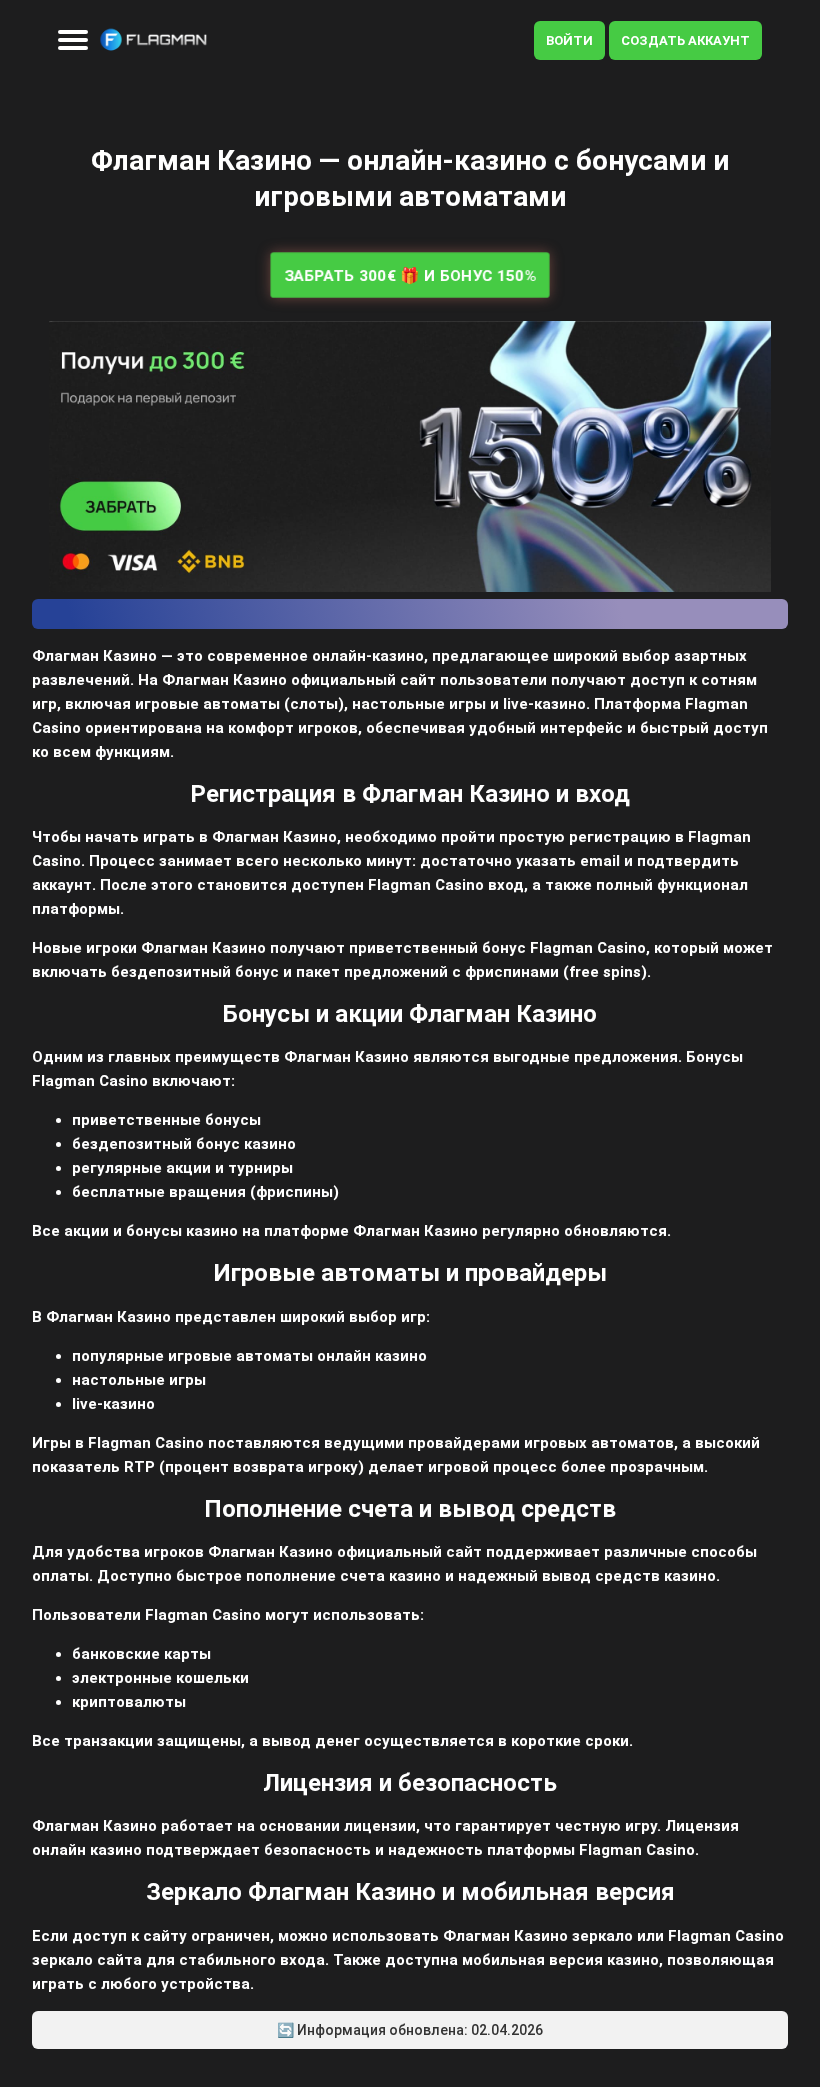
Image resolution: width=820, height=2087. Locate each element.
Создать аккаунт (685, 40)
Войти (569, 40)
